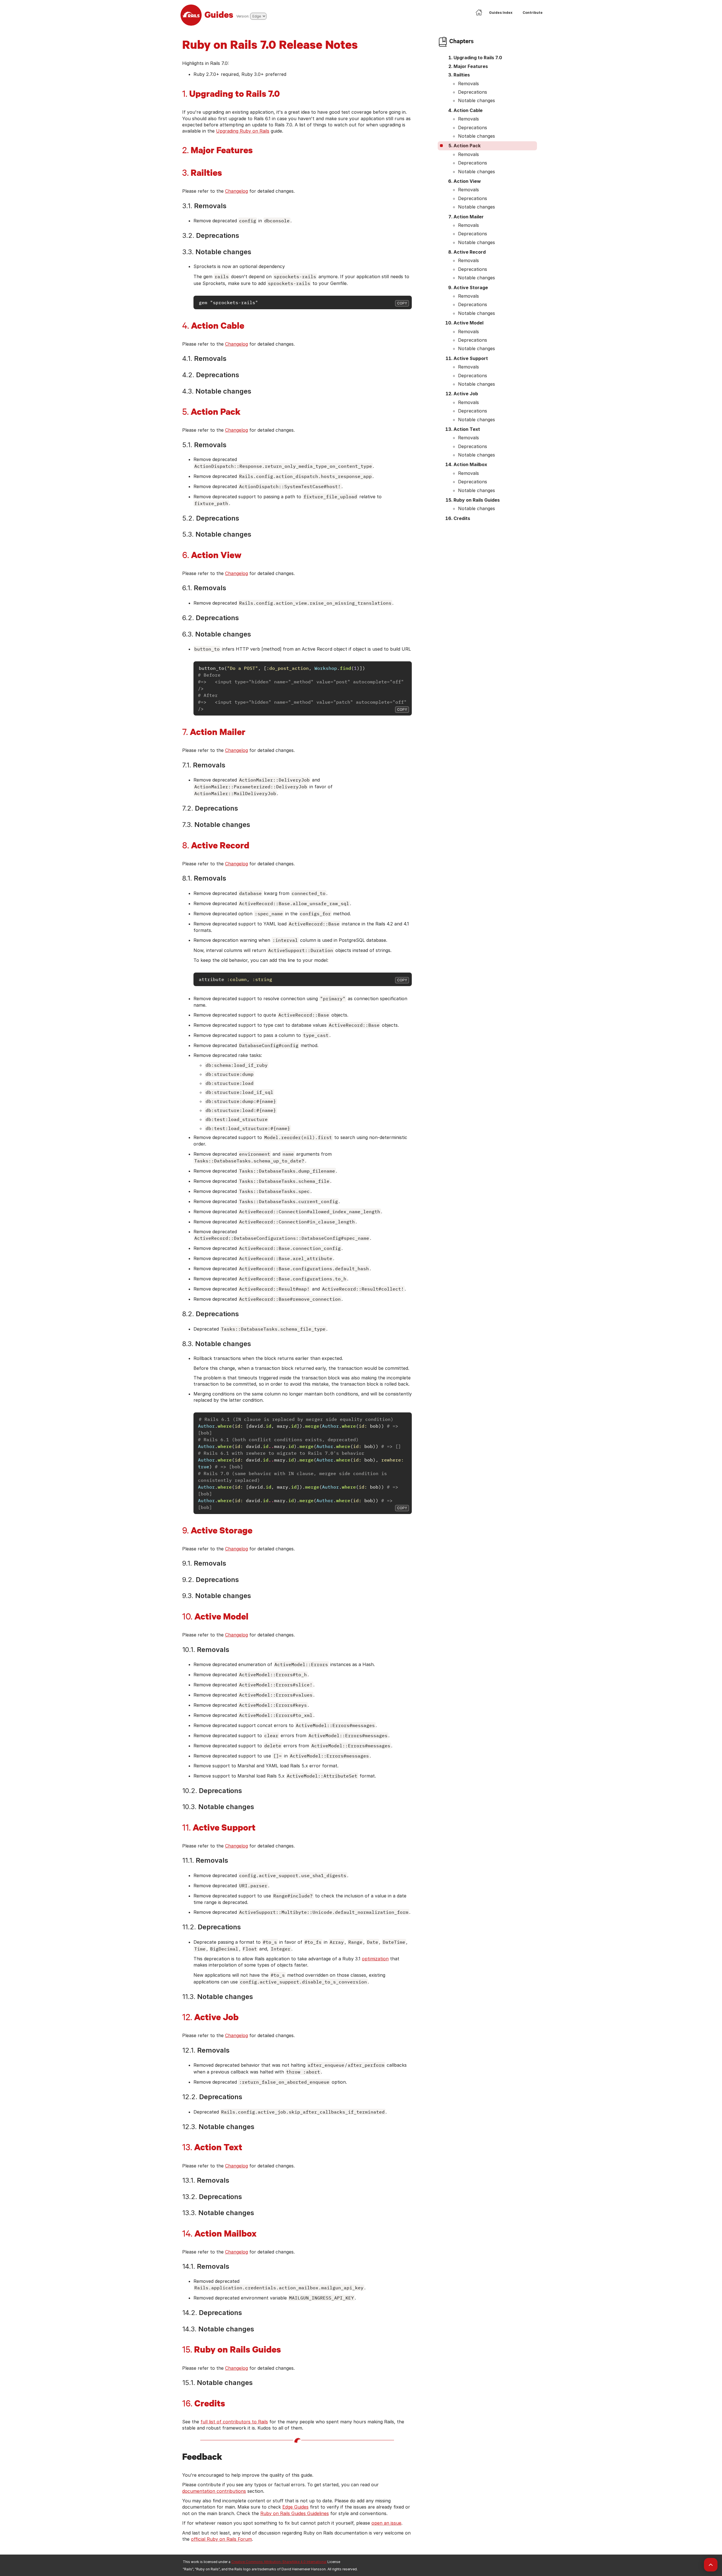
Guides (219, 14)
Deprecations (473, 92)
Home (479, 12)
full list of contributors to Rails (234, 2422)
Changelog (236, 191)
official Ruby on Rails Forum (221, 2539)
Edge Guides (295, 2507)
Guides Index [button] (501, 13)
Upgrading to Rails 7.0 (478, 58)
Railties (462, 75)
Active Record (470, 252)
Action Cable (468, 110)
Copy (402, 303)
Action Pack (467, 146)
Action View (467, 181)
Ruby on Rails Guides (477, 500)
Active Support (471, 358)
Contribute (533, 13)
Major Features (471, 66)
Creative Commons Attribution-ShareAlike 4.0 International (279, 2562)
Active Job (466, 394)
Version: (243, 16)
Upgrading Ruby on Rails (243, 131)
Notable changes (476, 100)
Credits (462, 518)
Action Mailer (469, 217)
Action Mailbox (470, 464)
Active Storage (471, 288)
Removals (468, 84)
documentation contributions (214, 2491)
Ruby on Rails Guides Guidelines (295, 2513)
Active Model (468, 323)
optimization (375, 1959)
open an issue (386, 2523)
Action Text (467, 429)
